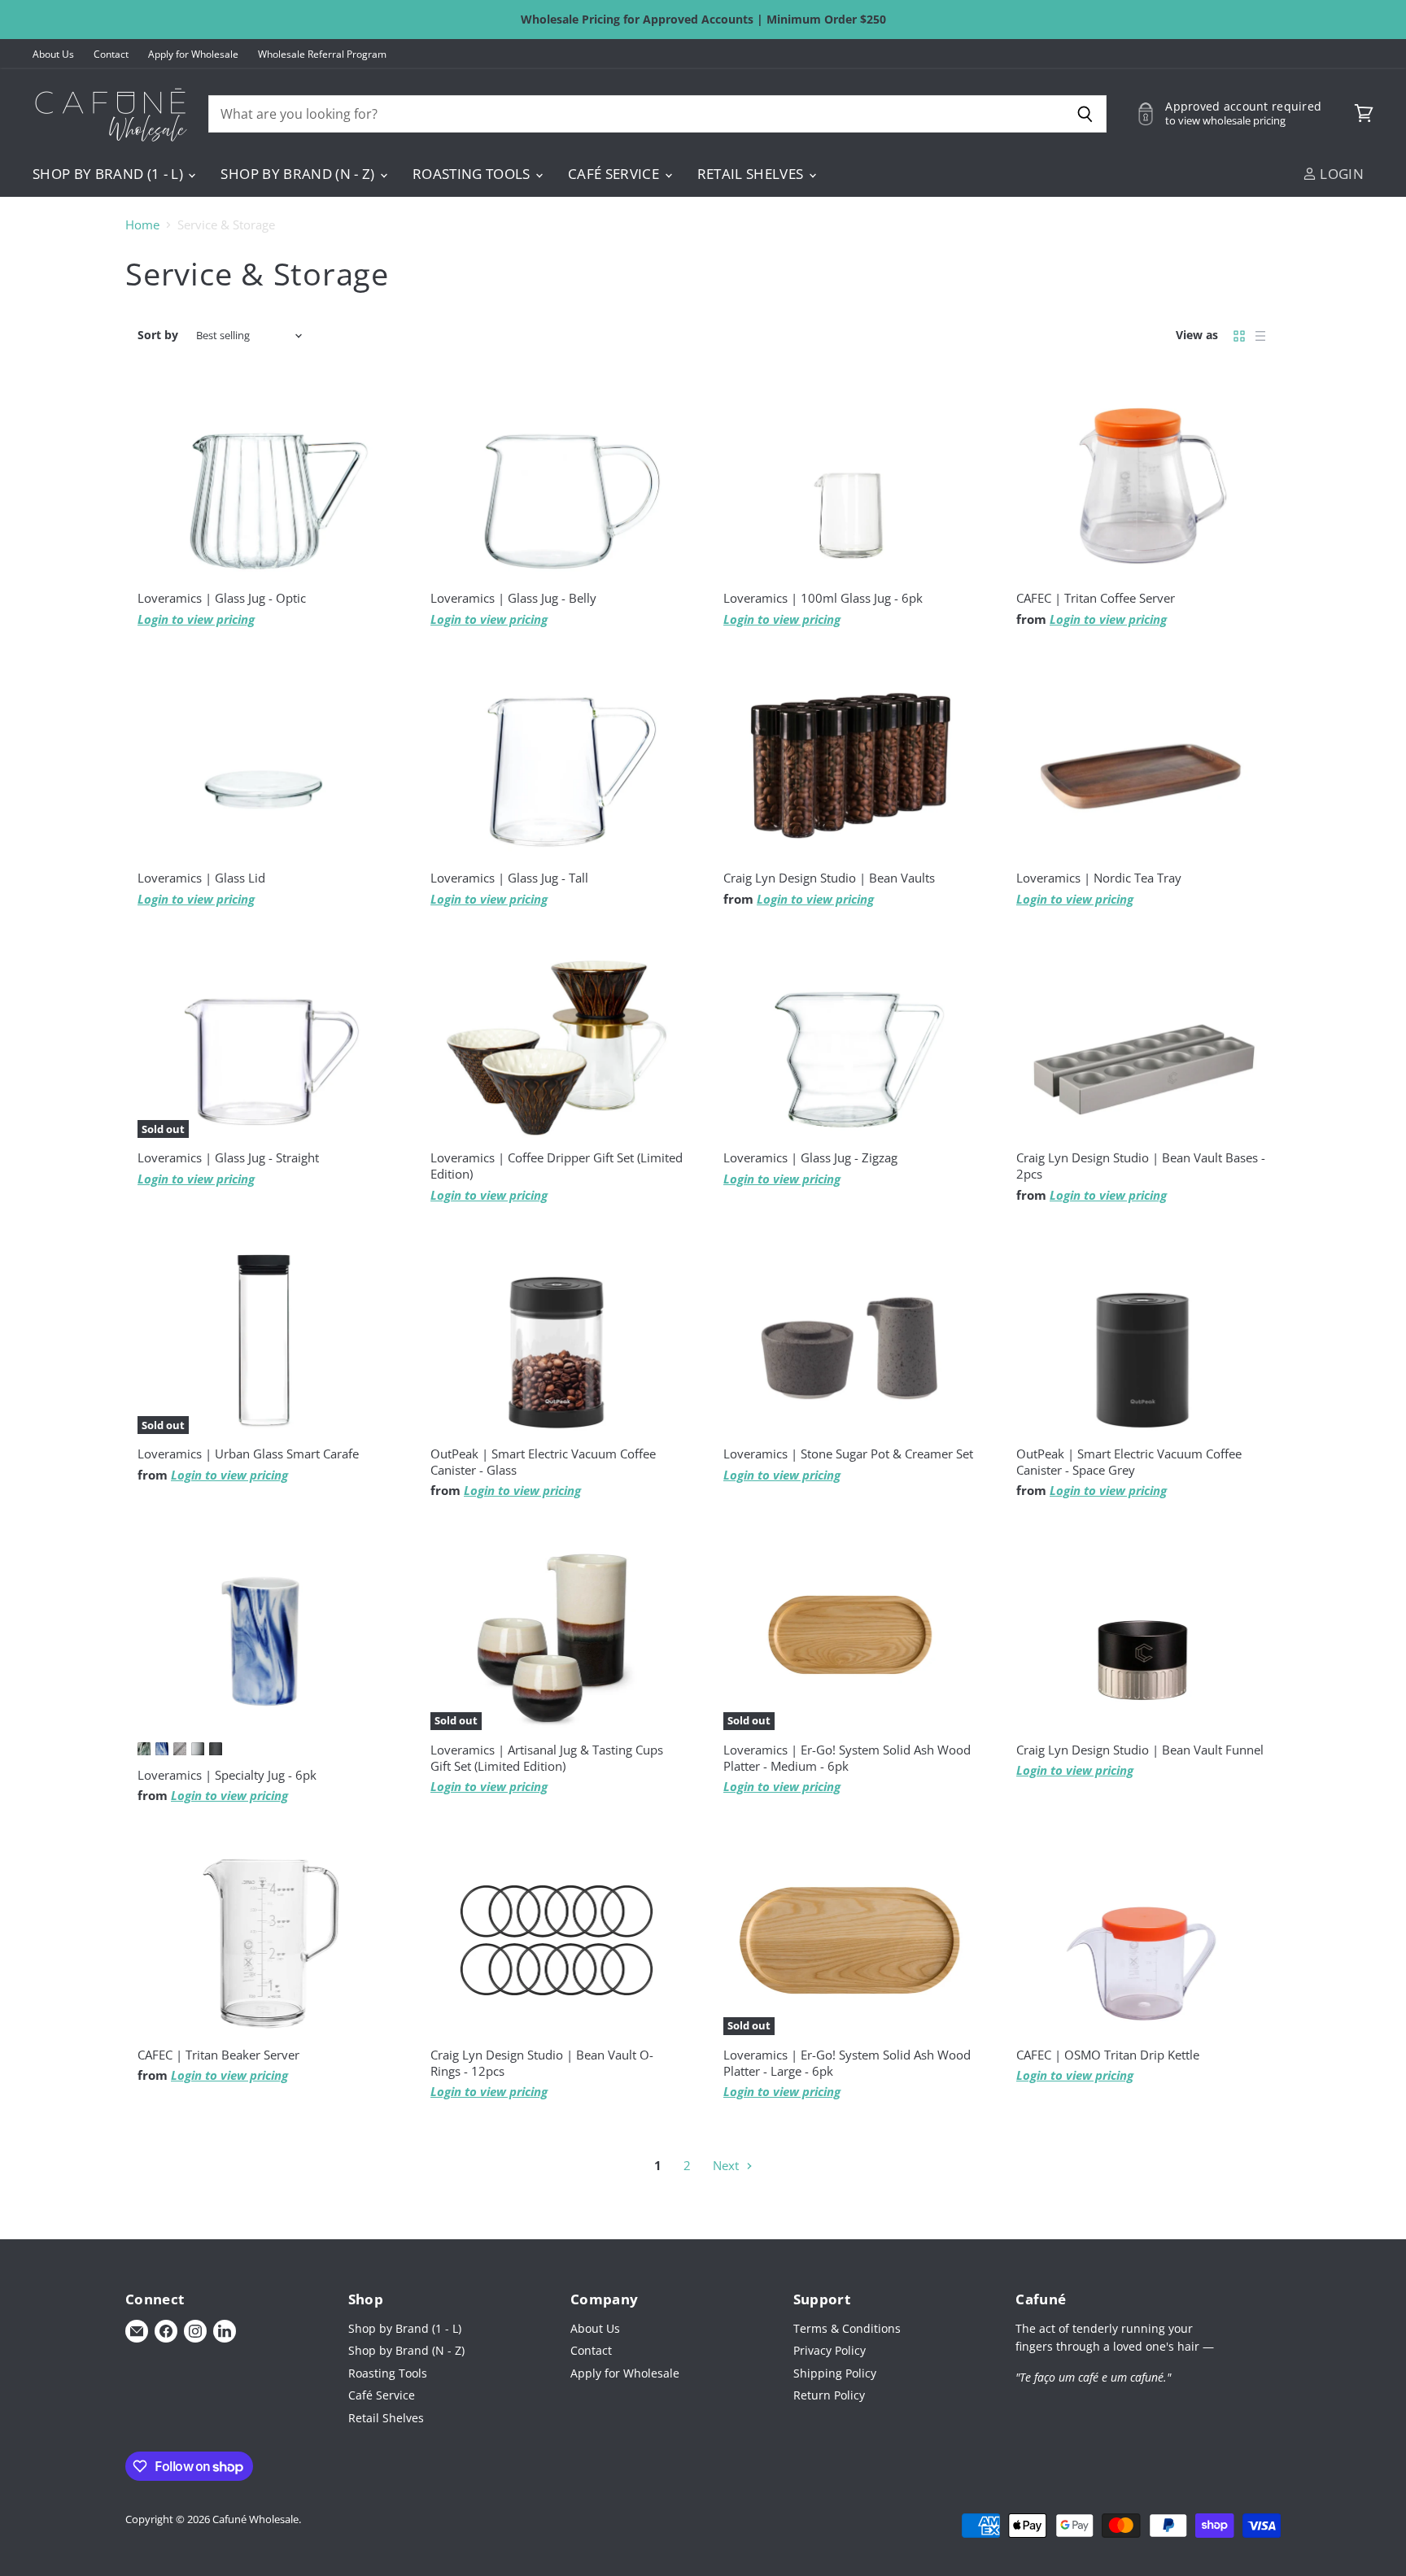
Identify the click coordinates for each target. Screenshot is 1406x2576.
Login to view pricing (196, 619)
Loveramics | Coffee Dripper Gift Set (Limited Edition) (557, 1166)
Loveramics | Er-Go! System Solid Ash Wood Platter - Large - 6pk (847, 2063)
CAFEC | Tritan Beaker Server (218, 2055)
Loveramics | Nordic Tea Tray (1099, 878)
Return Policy (829, 2395)
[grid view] (1239, 336)
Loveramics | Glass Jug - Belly (513, 598)
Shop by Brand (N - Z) (299, 174)
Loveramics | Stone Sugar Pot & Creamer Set (848, 1454)
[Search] (1085, 114)
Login (1340, 174)
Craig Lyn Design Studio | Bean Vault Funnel (1140, 1750)
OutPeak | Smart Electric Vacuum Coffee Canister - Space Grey (1129, 1462)
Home (142, 225)
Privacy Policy (830, 2350)
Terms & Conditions (847, 2328)
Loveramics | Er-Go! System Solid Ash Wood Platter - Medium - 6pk (847, 1758)
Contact (111, 54)
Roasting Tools (473, 174)
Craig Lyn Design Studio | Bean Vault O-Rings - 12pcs (542, 2063)
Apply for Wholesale (193, 54)
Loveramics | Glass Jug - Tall (509, 878)
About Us (53, 54)
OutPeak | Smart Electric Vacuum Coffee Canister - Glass (543, 1462)
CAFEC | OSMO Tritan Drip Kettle (1108, 2055)
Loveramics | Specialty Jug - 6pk (227, 1775)
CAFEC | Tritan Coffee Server (1096, 598)
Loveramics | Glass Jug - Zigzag (810, 1157)
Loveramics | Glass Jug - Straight (228, 1157)
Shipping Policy (835, 2373)
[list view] (1260, 336)
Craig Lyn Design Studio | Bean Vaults (829, 878)
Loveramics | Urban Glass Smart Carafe (248, 1454)
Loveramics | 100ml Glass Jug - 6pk (823, 598)
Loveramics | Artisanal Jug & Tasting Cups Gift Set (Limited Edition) (547, 1758)
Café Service (615, 174)
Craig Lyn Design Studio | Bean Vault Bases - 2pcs (1141, 1166)
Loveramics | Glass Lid (201, 878)
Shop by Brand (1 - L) (109, 174)
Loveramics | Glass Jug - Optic (222, 598)
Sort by (158, 335)
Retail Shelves (752, 174)
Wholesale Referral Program (322, 54)
